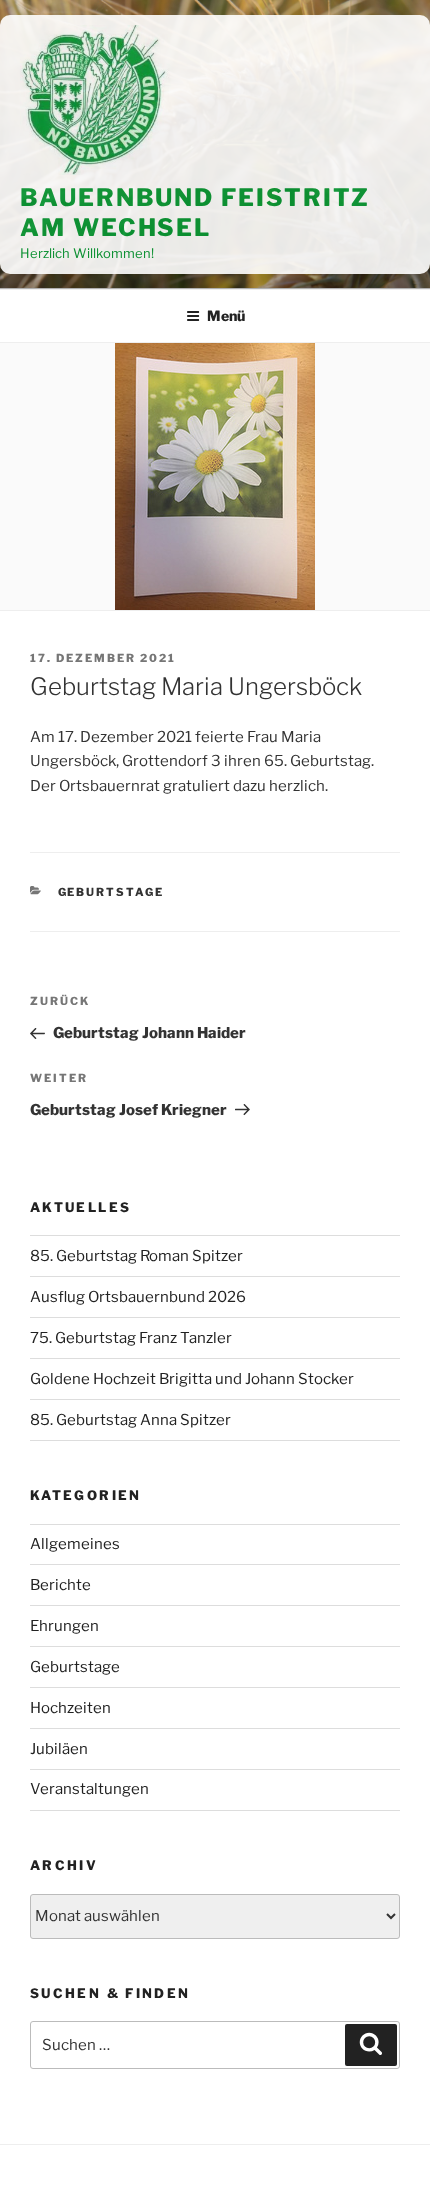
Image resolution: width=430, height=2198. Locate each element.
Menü (226, 315)
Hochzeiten (70, 1708)
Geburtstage (111, 892)
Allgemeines (75, 1544)
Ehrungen (64, 1626)
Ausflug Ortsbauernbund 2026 (138, 1297)
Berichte (60, 1585)
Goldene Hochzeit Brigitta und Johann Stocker (192, 1379)
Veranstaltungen (89, 1789)
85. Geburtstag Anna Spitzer (130, 1420)
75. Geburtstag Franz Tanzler (131, 1338)
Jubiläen (59, 1749)
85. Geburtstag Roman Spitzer (136, 1256)
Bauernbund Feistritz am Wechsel (195, 212)
